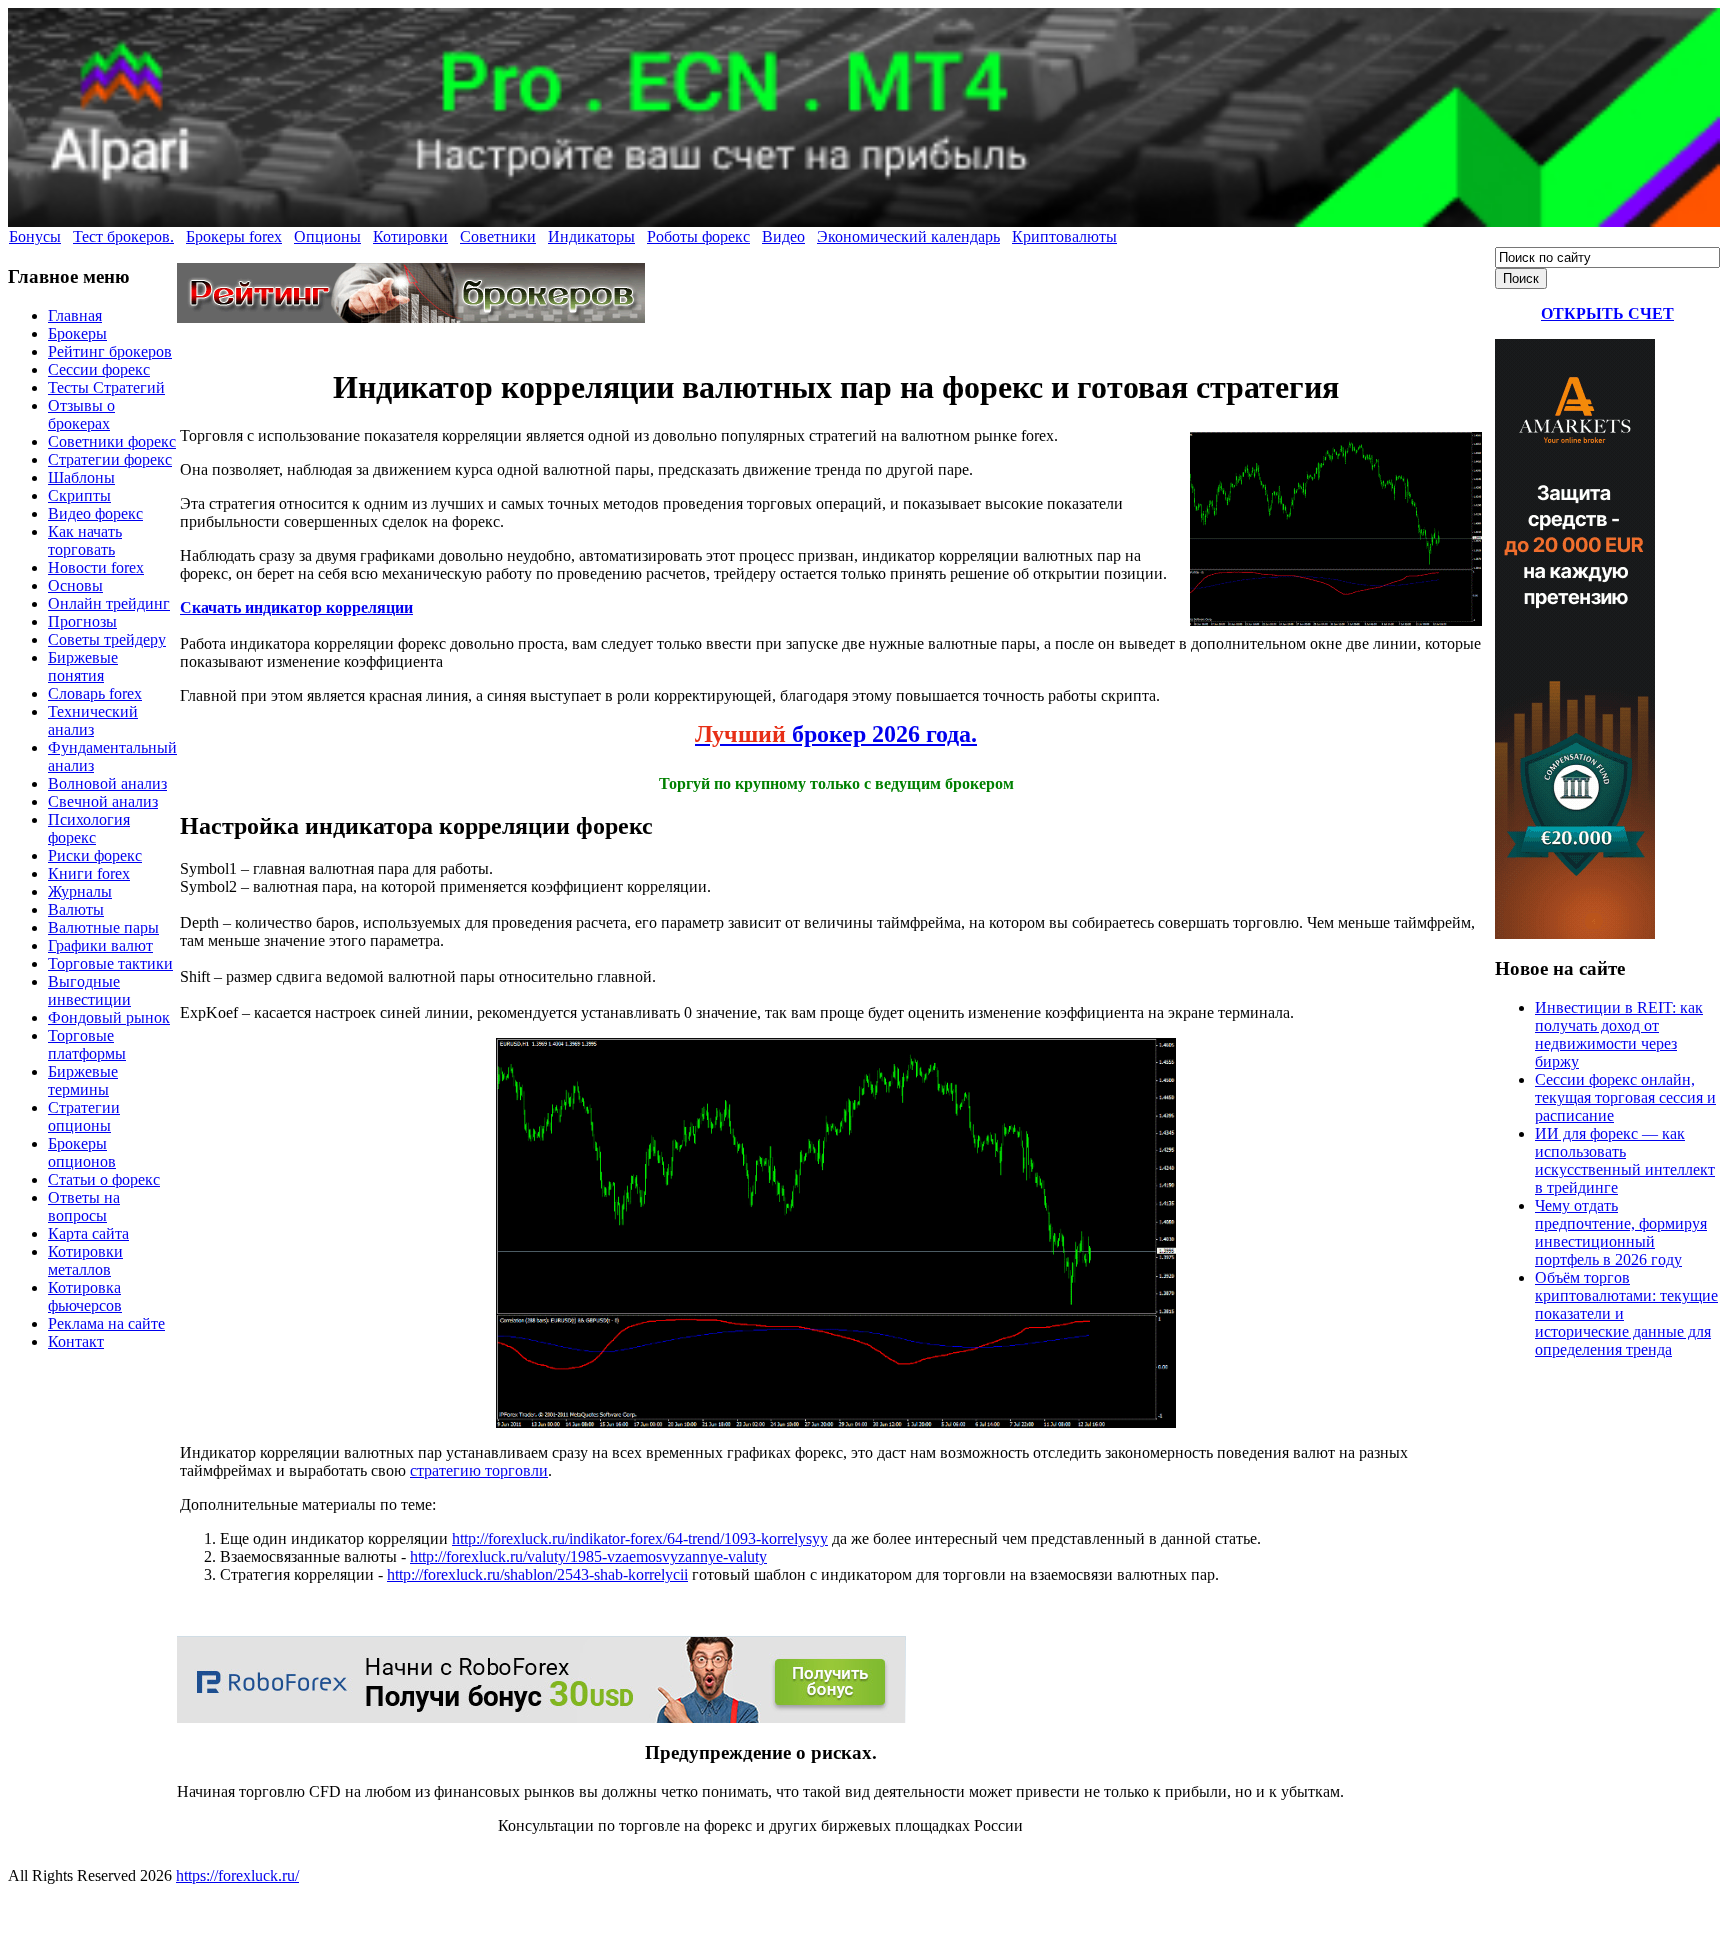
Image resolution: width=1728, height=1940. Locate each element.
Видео (783, 236)
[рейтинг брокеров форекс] (411, 317)
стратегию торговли (479, 1470)
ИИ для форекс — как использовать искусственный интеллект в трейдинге (1625, 1160)
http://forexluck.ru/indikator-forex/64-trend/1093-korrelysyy (640, 1538)
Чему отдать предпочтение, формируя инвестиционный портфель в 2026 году (1621, 1232)
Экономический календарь (908, 236)
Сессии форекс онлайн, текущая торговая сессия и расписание (1625, 1097)
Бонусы (35, 236)
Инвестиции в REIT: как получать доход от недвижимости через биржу (1619, 1034)
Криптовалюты (1064, 236)
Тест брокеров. (123, 236)
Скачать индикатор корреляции (296, 607)
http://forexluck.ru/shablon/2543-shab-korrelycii (537, 1574)
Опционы (327, 236)
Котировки (410, 236)
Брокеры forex (234, 236)
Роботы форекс (698, 236)
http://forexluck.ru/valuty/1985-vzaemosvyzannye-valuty (588, 1556)
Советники (498, 236)
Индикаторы (591, 236)
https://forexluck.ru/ (237, 1875)
